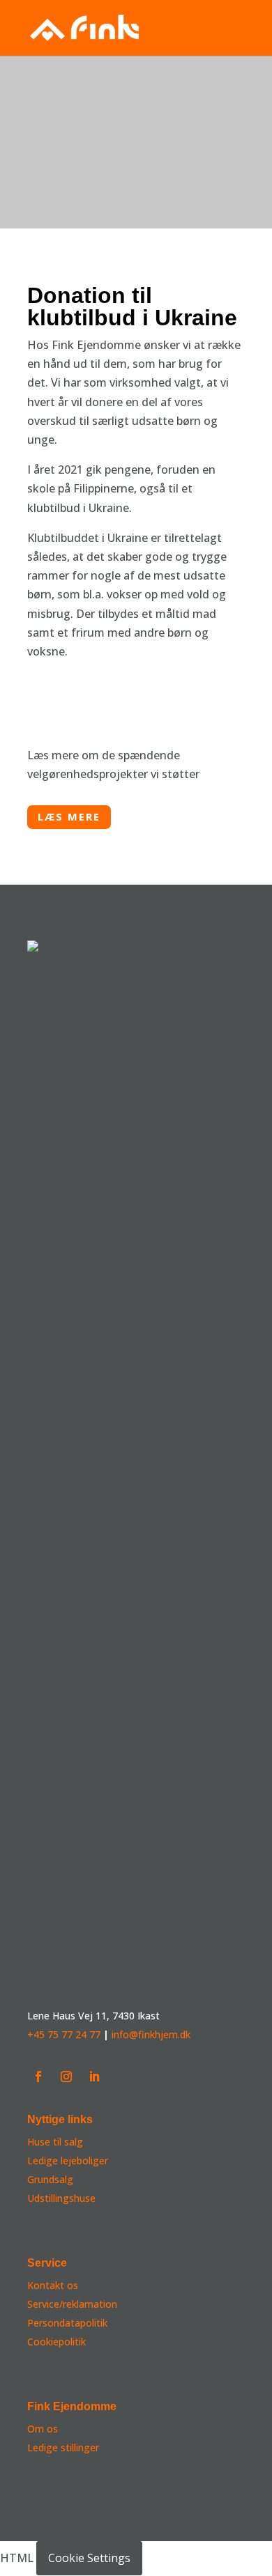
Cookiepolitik (56, 2342)
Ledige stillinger (63, 2447)
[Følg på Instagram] (66, 2077)
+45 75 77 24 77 (64, 2034)
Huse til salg (55, 2142)
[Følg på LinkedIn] (94, 2077)
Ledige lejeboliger (68, 2160)
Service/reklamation (72, 2304)
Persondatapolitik (67, 2323)
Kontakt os (53, 2285)
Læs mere (69, 816)
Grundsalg (50, 2179)
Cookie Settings (89, 2558)
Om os (43, 2429)
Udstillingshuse (61, 2198)
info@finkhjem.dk (151, 2034)
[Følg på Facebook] (38, 2077)
